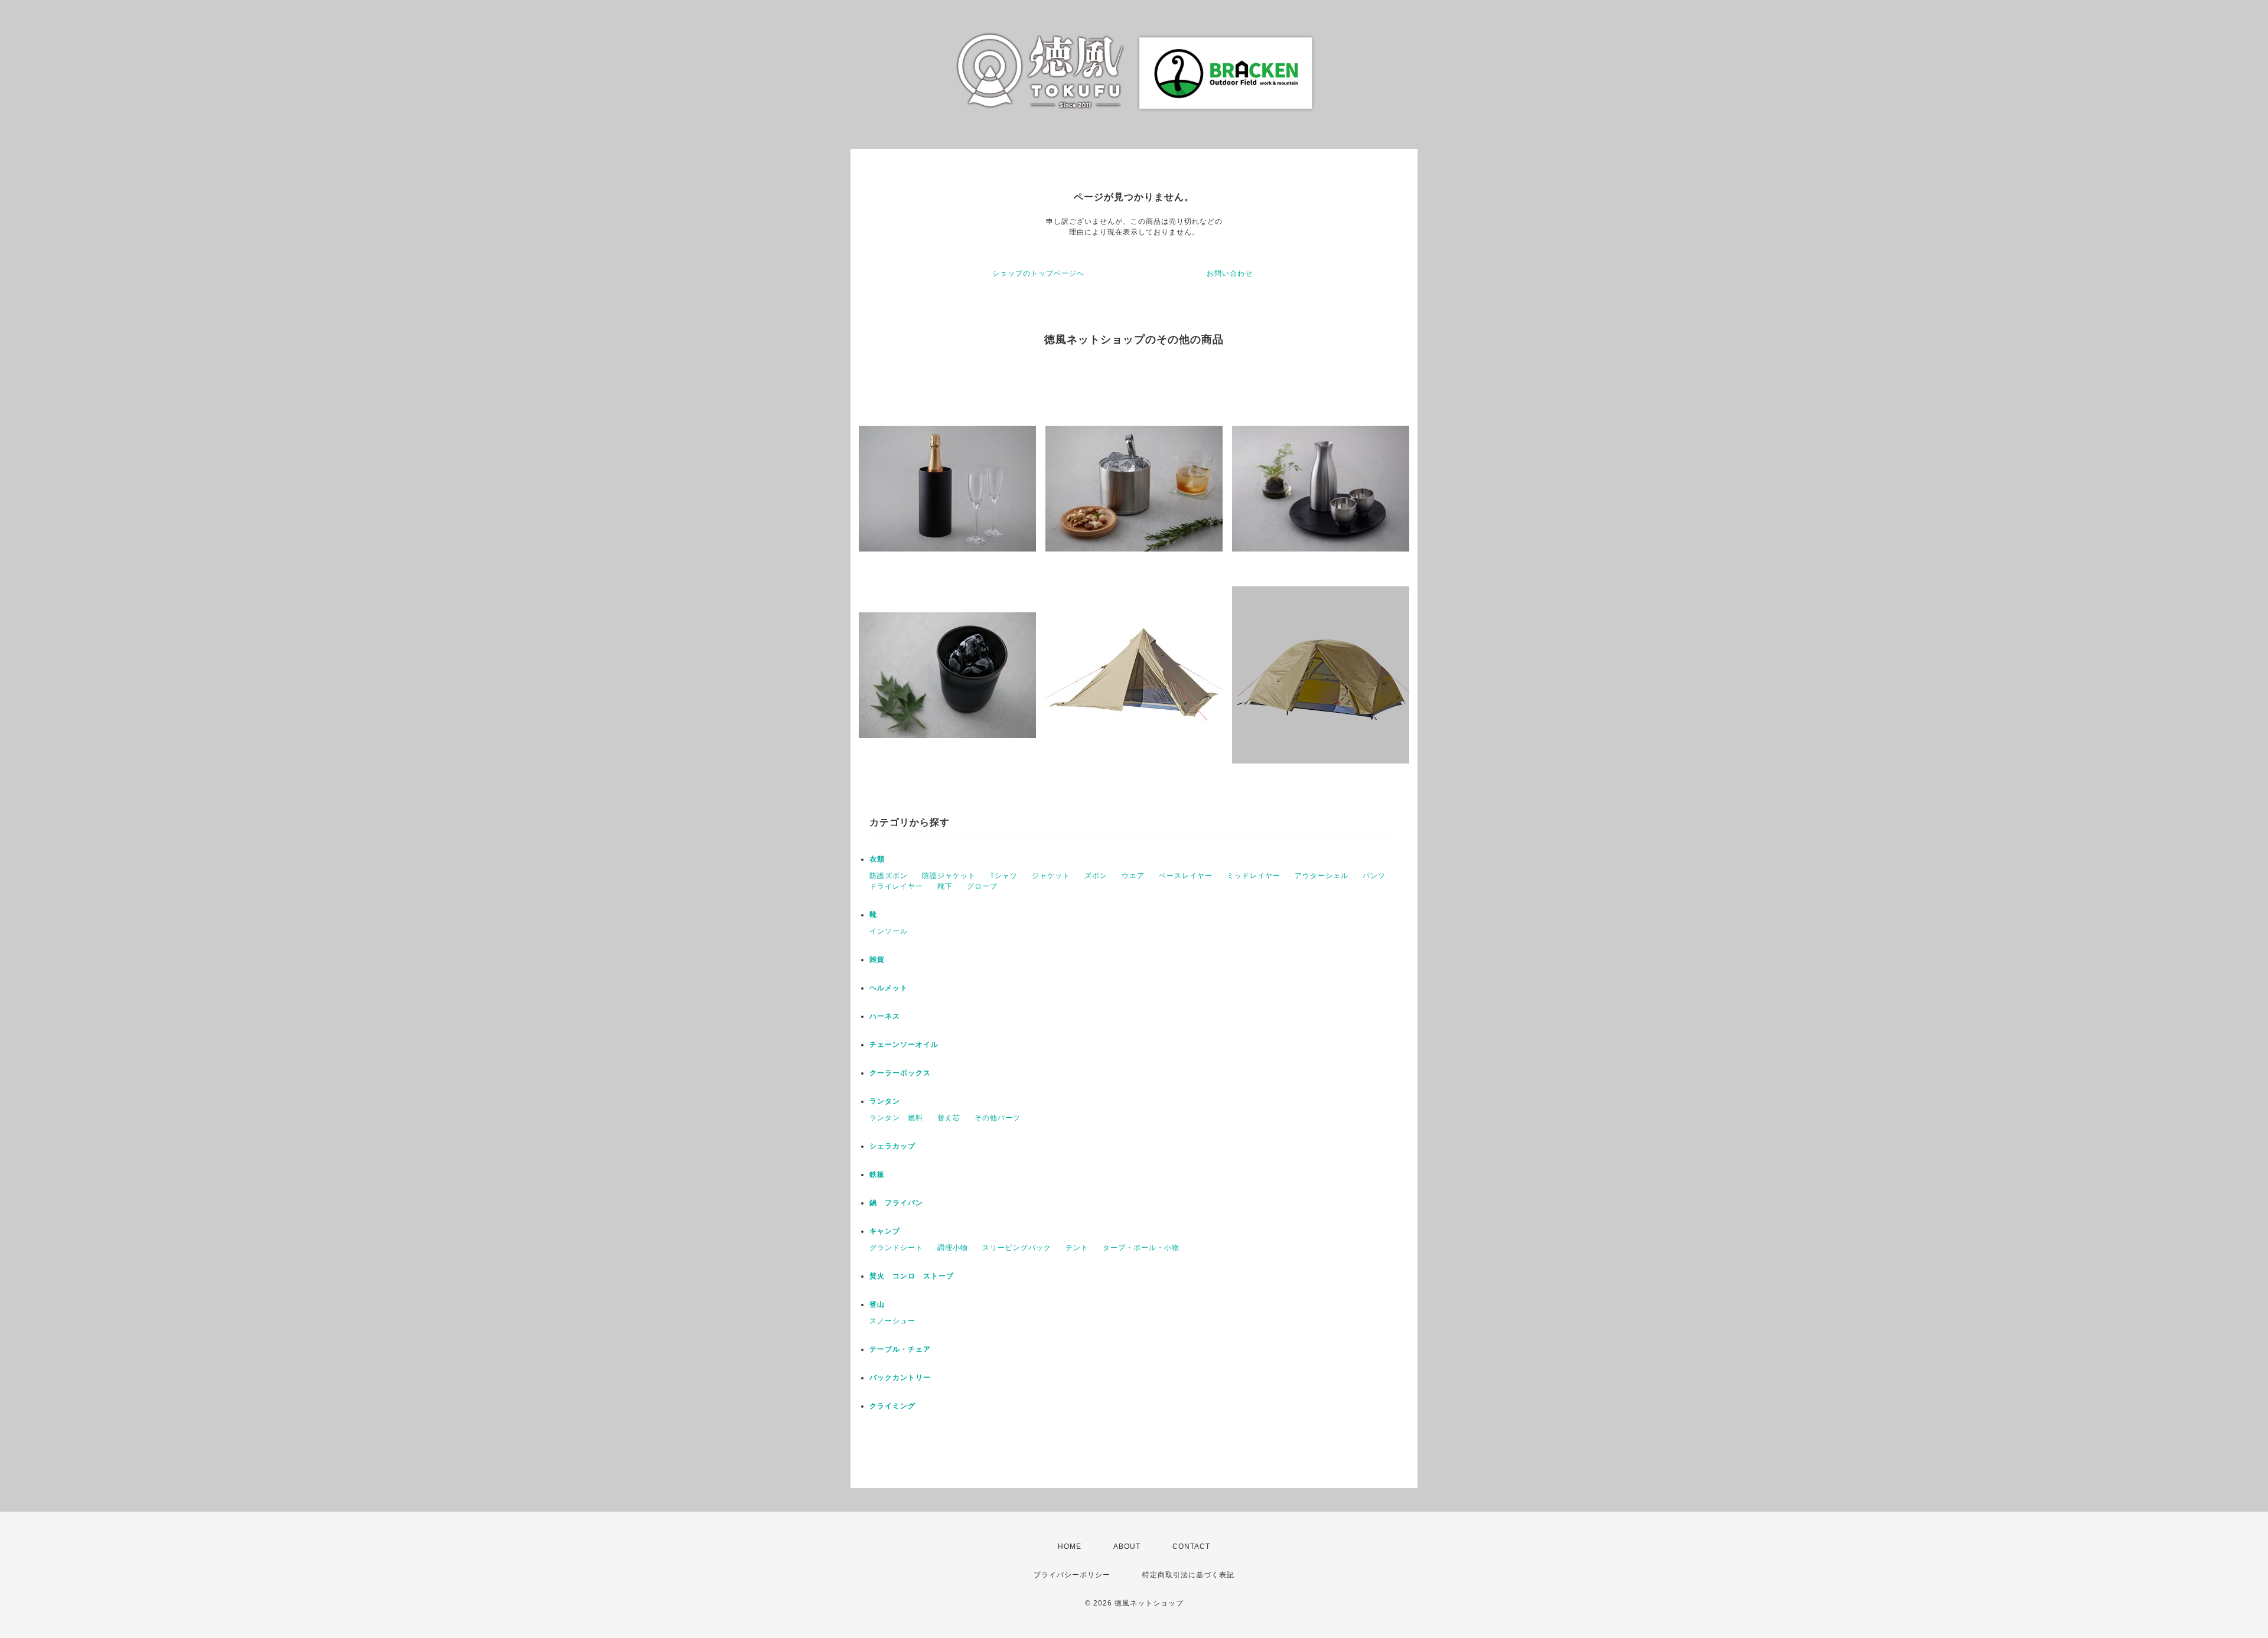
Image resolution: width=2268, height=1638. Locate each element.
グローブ (982, 886)
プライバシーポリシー (1072, 1575)
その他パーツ (998, 1118)
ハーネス (885, 1016)
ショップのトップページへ (1038, 273)
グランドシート (896, 1248)
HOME (1070, 1546)
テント (1077, 1248)
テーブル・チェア (900, 1349)
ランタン (885, 1101)
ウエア (1133, 876)
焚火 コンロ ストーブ (912, 1276)
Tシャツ (1004, 876)
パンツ (1374, 876)
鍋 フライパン (896, 1203)
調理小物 (953, 1248)
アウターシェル (1322, 876)
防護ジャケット (949, 876)
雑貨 (877, 960)
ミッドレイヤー (1254, 876)
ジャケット (1051, 876)
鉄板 (877, 1174)
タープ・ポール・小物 (1141, 1248)
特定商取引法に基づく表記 (1188, 1575)
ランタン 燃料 (896, 1118)
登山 (877, 1304)
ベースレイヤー (1186, 876)
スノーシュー (892, 1321)
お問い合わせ (1230, 273)
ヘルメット (889, 988)
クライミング (892, 1406)
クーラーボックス (900, 1073)
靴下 (945, 886)
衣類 (877, 859)
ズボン (1096, 876)
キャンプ (885, 1231)
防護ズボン (889, 876)
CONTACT (1191, 1546)
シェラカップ (892, 1146)
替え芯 (949, 1118)
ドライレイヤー (896, 886)
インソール (889, 931)
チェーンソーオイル (904, 1045)
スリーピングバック (1017, 1248)
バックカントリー (900, 1378)
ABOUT (1127, 1546)
